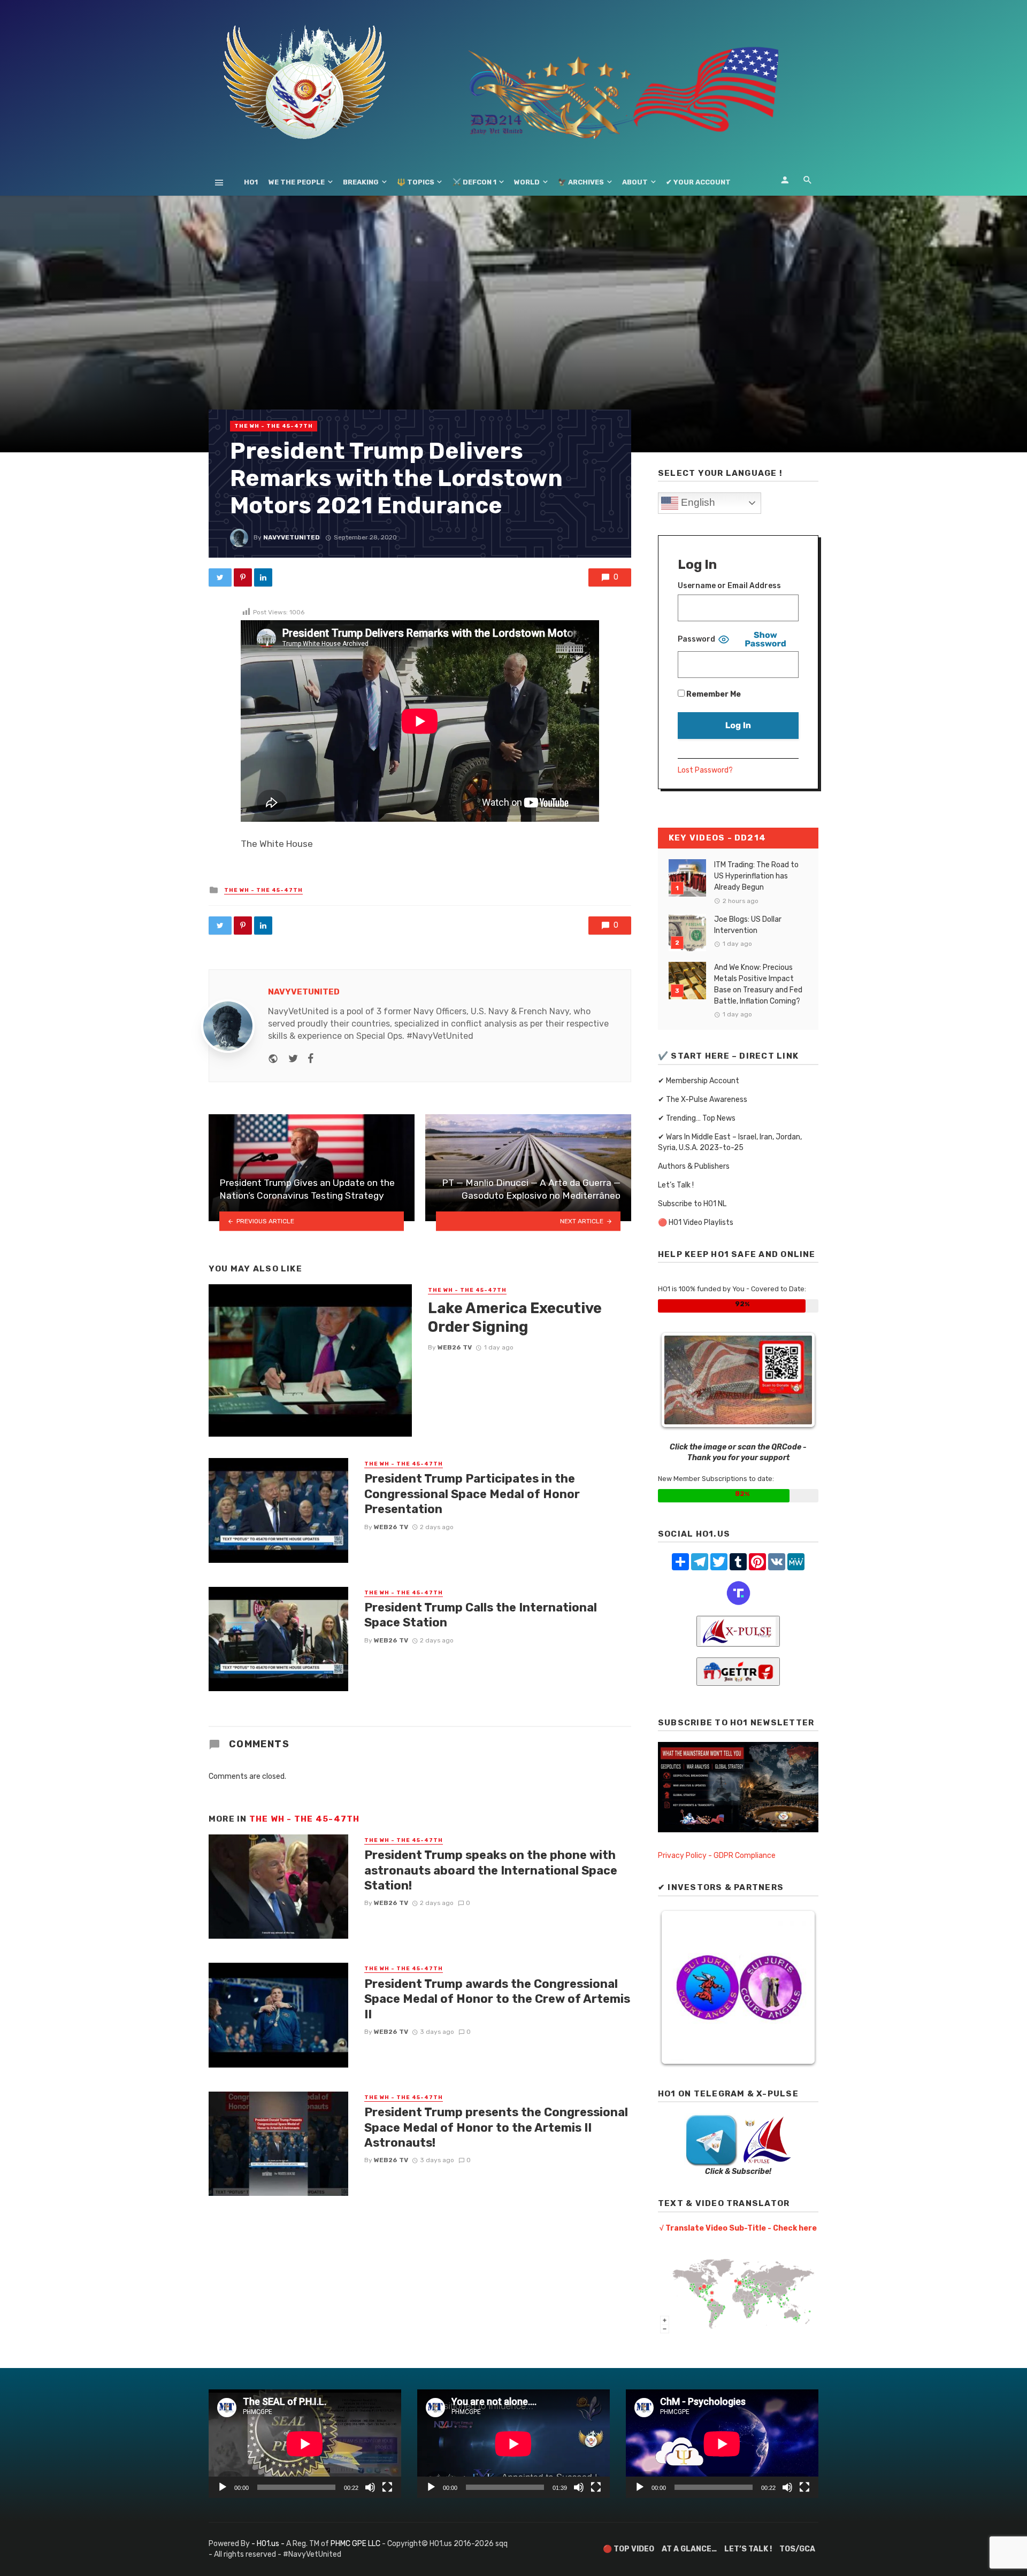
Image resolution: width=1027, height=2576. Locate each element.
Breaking (361, 182)
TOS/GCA (797, 2549)
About (635, 182)
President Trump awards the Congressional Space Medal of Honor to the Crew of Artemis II (497, 1999)
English (697, 502)
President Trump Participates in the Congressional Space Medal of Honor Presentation (472, 1494)
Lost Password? (705, 770)
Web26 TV (455, 1347)
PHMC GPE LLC (355, 2544)
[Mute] (370, 2487)
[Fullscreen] (387, 2487)
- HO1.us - (269, 2544)
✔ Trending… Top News (697, 1118)
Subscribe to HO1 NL (692, 1204)
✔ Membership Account (699, 1081)
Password (696, 639)
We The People (297, 182)
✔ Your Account (698, 182)
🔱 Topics (416, 182)
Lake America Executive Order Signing (515, 1318)
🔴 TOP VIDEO (629, 2549)
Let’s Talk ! (676, 1185)
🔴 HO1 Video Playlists (696, 1223)
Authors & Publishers (694, 1166)
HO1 (251, 182)
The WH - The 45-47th (274, 426)
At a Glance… (689, 2549)
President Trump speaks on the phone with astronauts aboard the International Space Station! (491, 1870)
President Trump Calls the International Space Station (481, 1615)
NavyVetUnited (292, 537)
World (527, 182)
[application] (305, 2444)
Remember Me (713, 694)
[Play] (223, 2487)
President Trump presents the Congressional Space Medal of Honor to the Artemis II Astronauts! (496, 2127)
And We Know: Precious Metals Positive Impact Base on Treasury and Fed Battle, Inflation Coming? (758, 984)
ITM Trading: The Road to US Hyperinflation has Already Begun (756, 876)
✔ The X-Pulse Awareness (703, 1100)
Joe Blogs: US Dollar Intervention (748, 925)
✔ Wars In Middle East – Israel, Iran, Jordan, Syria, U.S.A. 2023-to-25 (730, 1142)
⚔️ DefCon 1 (474, 182)
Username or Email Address (729, 586)
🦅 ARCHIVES (581, 182)
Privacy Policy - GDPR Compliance (717, 1856)
